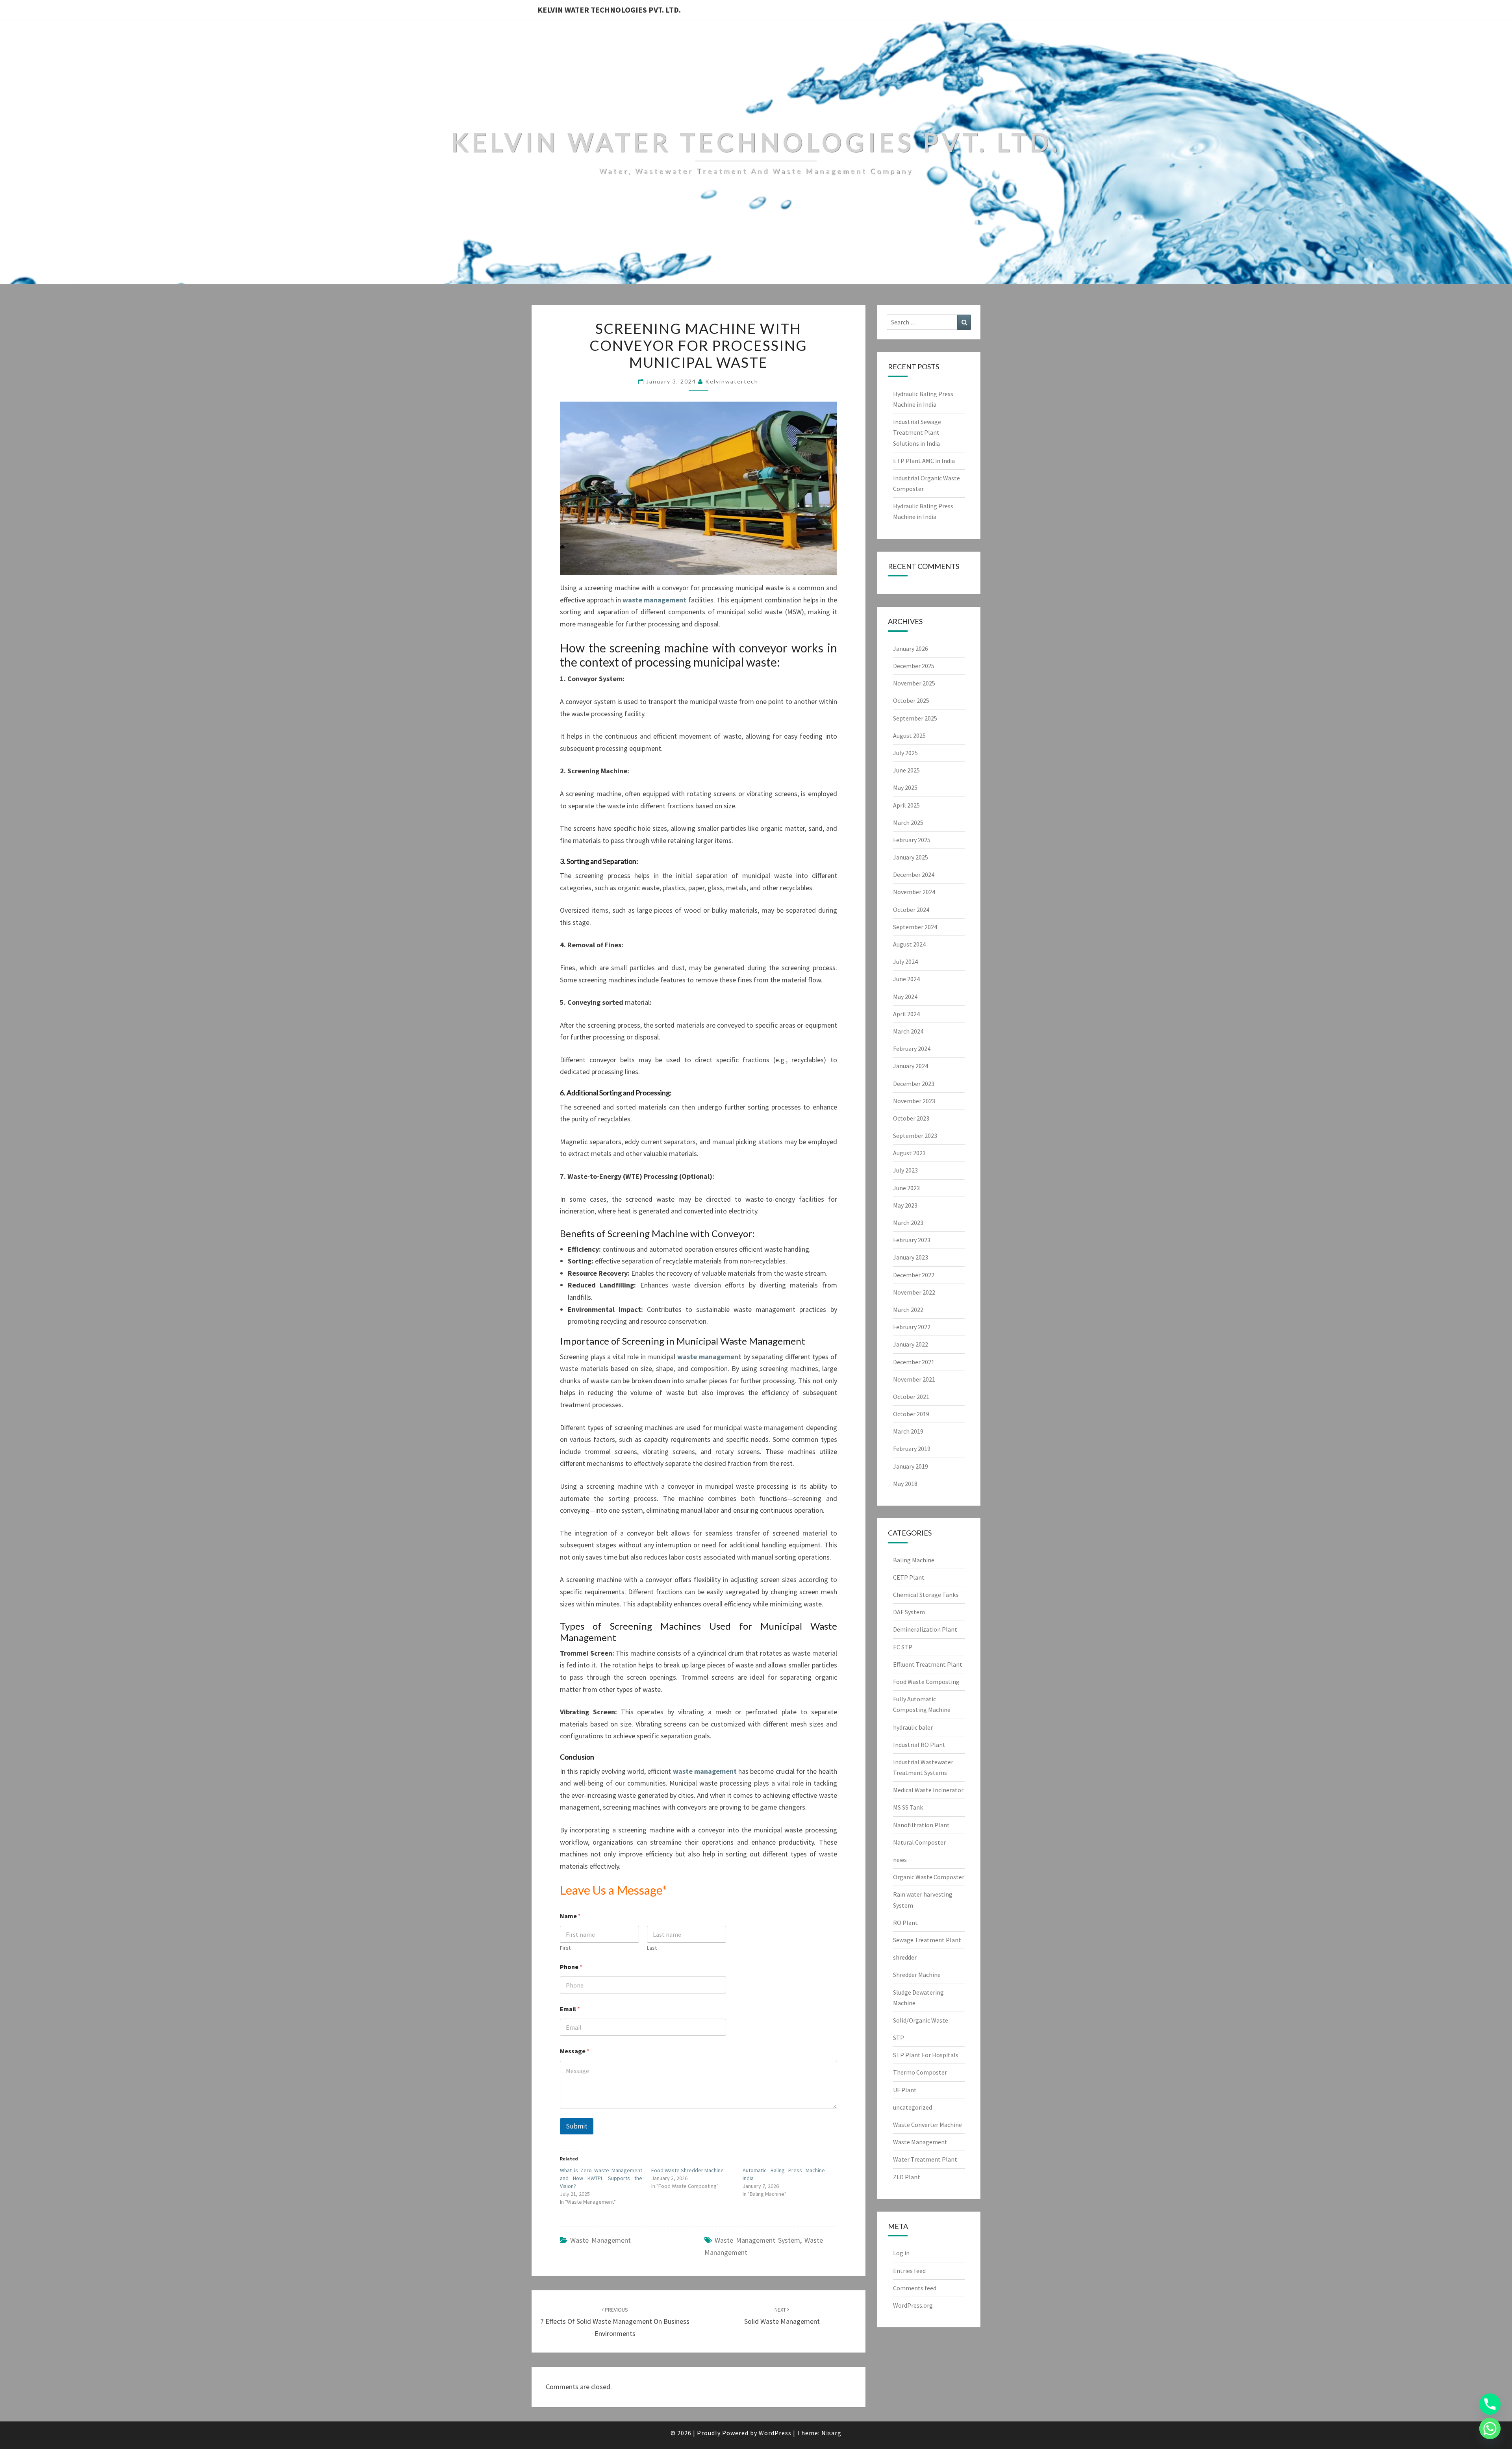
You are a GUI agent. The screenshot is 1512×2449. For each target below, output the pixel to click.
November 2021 (914, 1379)
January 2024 (911, 1066)
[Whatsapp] (1490, 2429)
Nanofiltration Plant (921, 1825)
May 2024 (905, 997)
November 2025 (914, 683)
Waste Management (600, 2240)
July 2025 (905, 753)
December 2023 (914, 1084)
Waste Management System (757, 2240)
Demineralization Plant (925, 1629)
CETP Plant (909, 1577)
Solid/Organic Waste (921, 2020)
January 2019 (911, 1466)
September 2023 (915, 1136)
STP (899, 2038)
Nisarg (831, 2433)
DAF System (909, 1612)
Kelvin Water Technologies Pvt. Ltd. (609, 10)
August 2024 (909, 944)
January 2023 (911, 1257)
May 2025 (905, 787)
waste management (654, 600)
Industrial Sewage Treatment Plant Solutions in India (917, 432)
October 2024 (911, 910)
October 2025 (911, 700)
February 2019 (912, 1449)
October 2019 (911, 1414)
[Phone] (1490, 2404)
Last (652, 1948)
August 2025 (909, 735)
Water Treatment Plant (925, 2159)
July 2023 (905, 1170)
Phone (571, 1967)
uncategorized (913, 2107)
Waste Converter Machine (927, 2125)
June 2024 (906, 979)
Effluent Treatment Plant (928, 1664)
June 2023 (906, 1188)
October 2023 (911, 1118)
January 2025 (911, 857)
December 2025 (914, 666)
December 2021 (914, 1362)
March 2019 (908, 1431)
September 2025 (915, 718)
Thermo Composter (920, 2072)
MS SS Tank (908, 1807)
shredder (905, 1957)
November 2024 (914, 892)
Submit (577, 2126)
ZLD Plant (907, 2177)
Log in (901, 2253)
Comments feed (915, 2288)
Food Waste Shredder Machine (687, 2170)
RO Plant (905, 1923)
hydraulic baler (913, 1727)
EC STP (903, 1647)
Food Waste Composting (926, 1682)
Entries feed (909, 2271)
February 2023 (912, 1240)
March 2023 (908, 1223)
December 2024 (914, 874)
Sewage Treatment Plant (927, 1940)
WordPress (775, 2433)
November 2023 (914, 1101)
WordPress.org (913, 2305)
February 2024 (912, 1049)
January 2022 (911, 1344)
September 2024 (915, 927)
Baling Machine (914, 1560)
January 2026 (911, 648)
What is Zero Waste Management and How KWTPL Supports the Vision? (601, 2178)
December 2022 (914, 1275)
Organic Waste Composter (929, 1877)
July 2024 (905, 961)
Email (570, 2009)
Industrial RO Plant (919, 1745)
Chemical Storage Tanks (926, 1595)
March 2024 (908, 1031)
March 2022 (908, 1310)
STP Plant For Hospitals (926, 2055)
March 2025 (908, 823)
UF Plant (905, 2090)
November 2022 (914, 1292)
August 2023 (909, 1153)
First (565, 1948)
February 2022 (912, 1327)
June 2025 (906, 770)
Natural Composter (919, 1842)
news (900, 1860)
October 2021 (911, 1397)
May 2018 (905, 1484)
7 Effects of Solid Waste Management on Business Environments (615, 2322)
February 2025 (912, 840)
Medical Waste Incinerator (928, 1790)
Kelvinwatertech (732, 381)
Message (575, 2051)
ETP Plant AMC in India (924, 461)
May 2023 (905, 1205)
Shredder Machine (917, 1975)
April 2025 (906, 805)
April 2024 (906, 1014)
